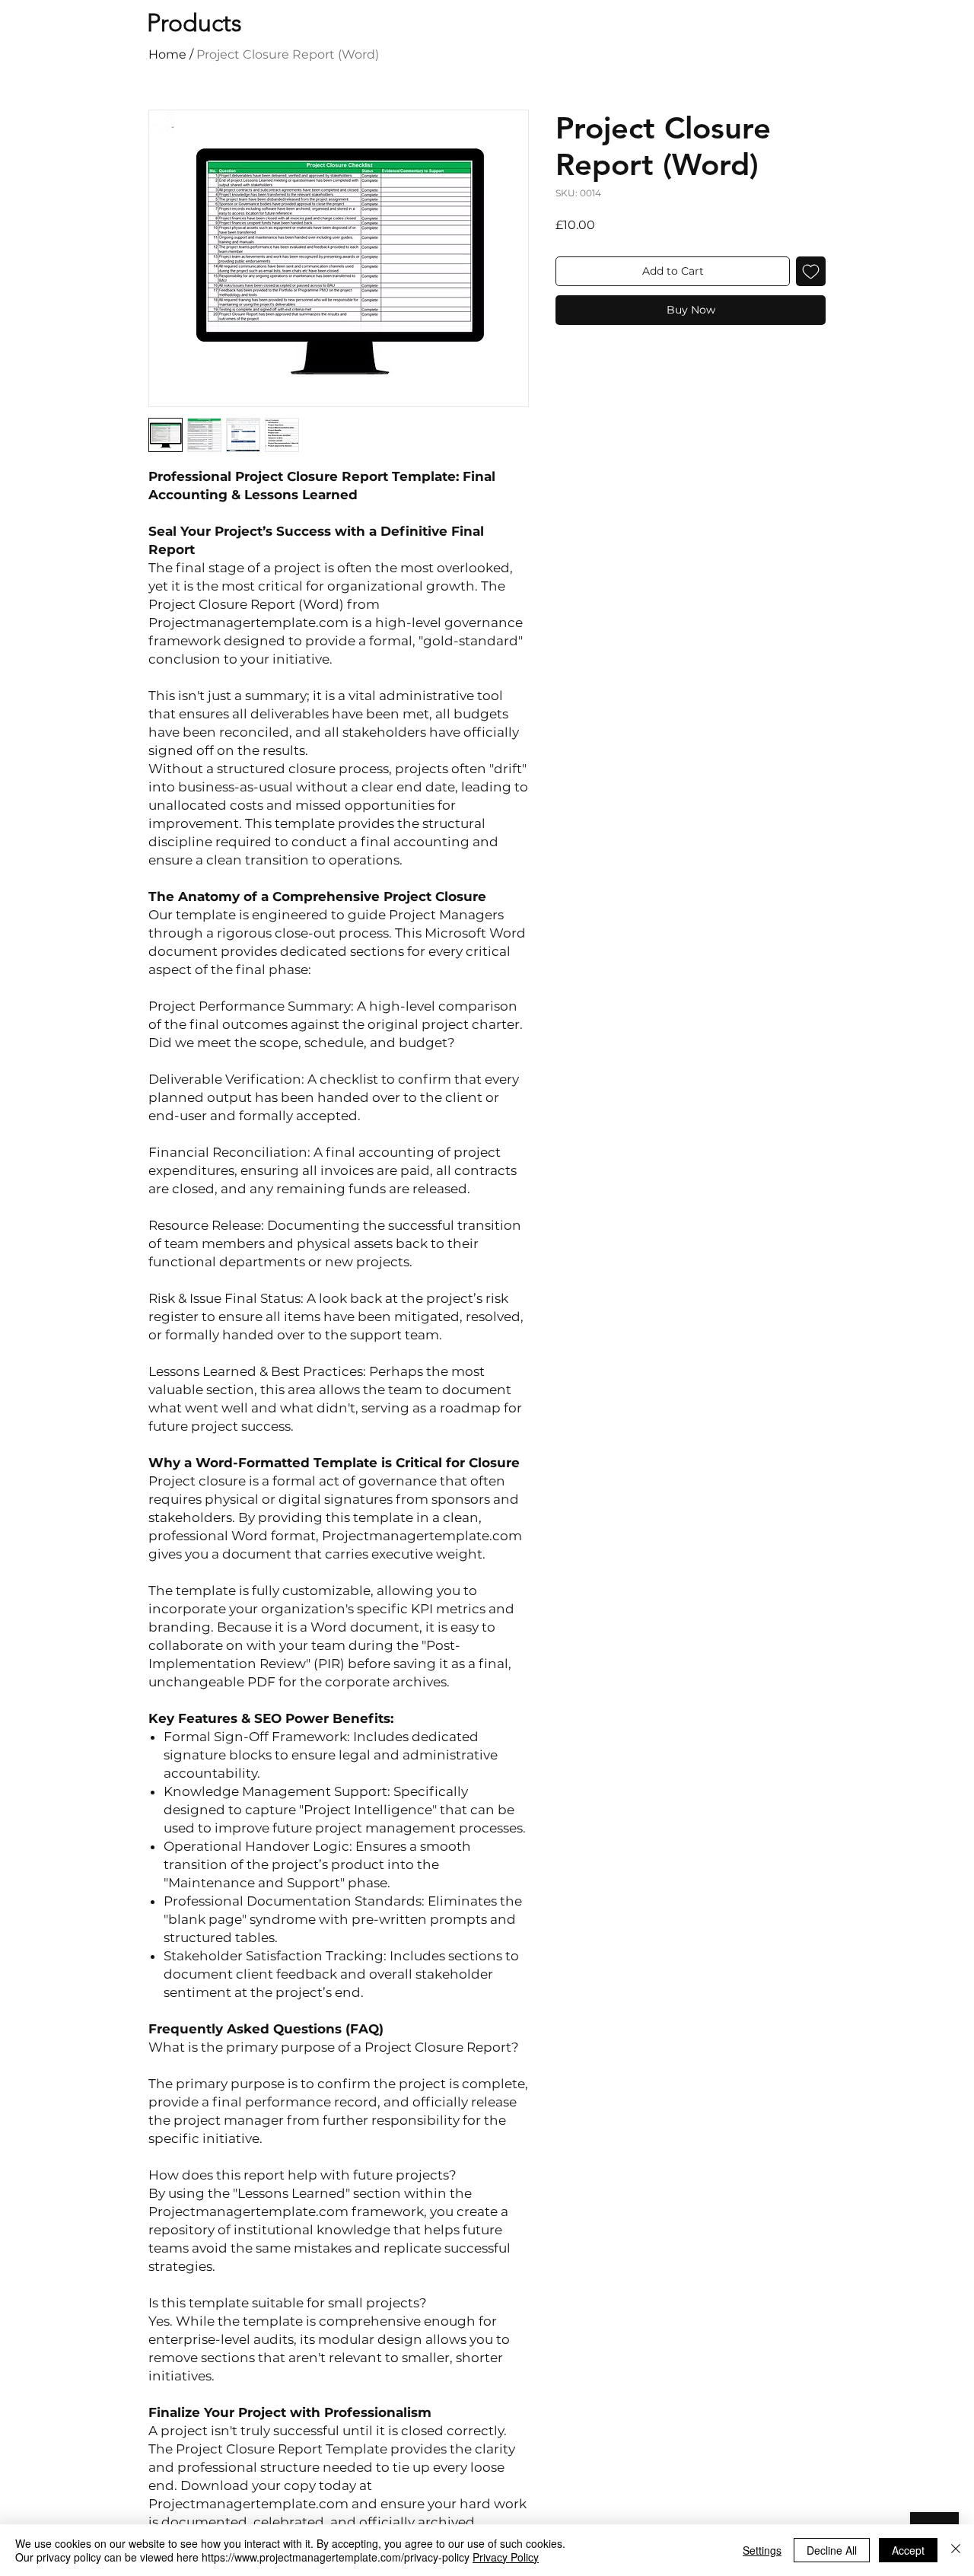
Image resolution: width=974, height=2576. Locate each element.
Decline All (832, 2550)
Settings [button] (762, 2550)
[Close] (956, 2550)
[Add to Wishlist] (811, 271)
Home (167, 54)
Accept (908, 2550)
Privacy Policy (506, 2557)
